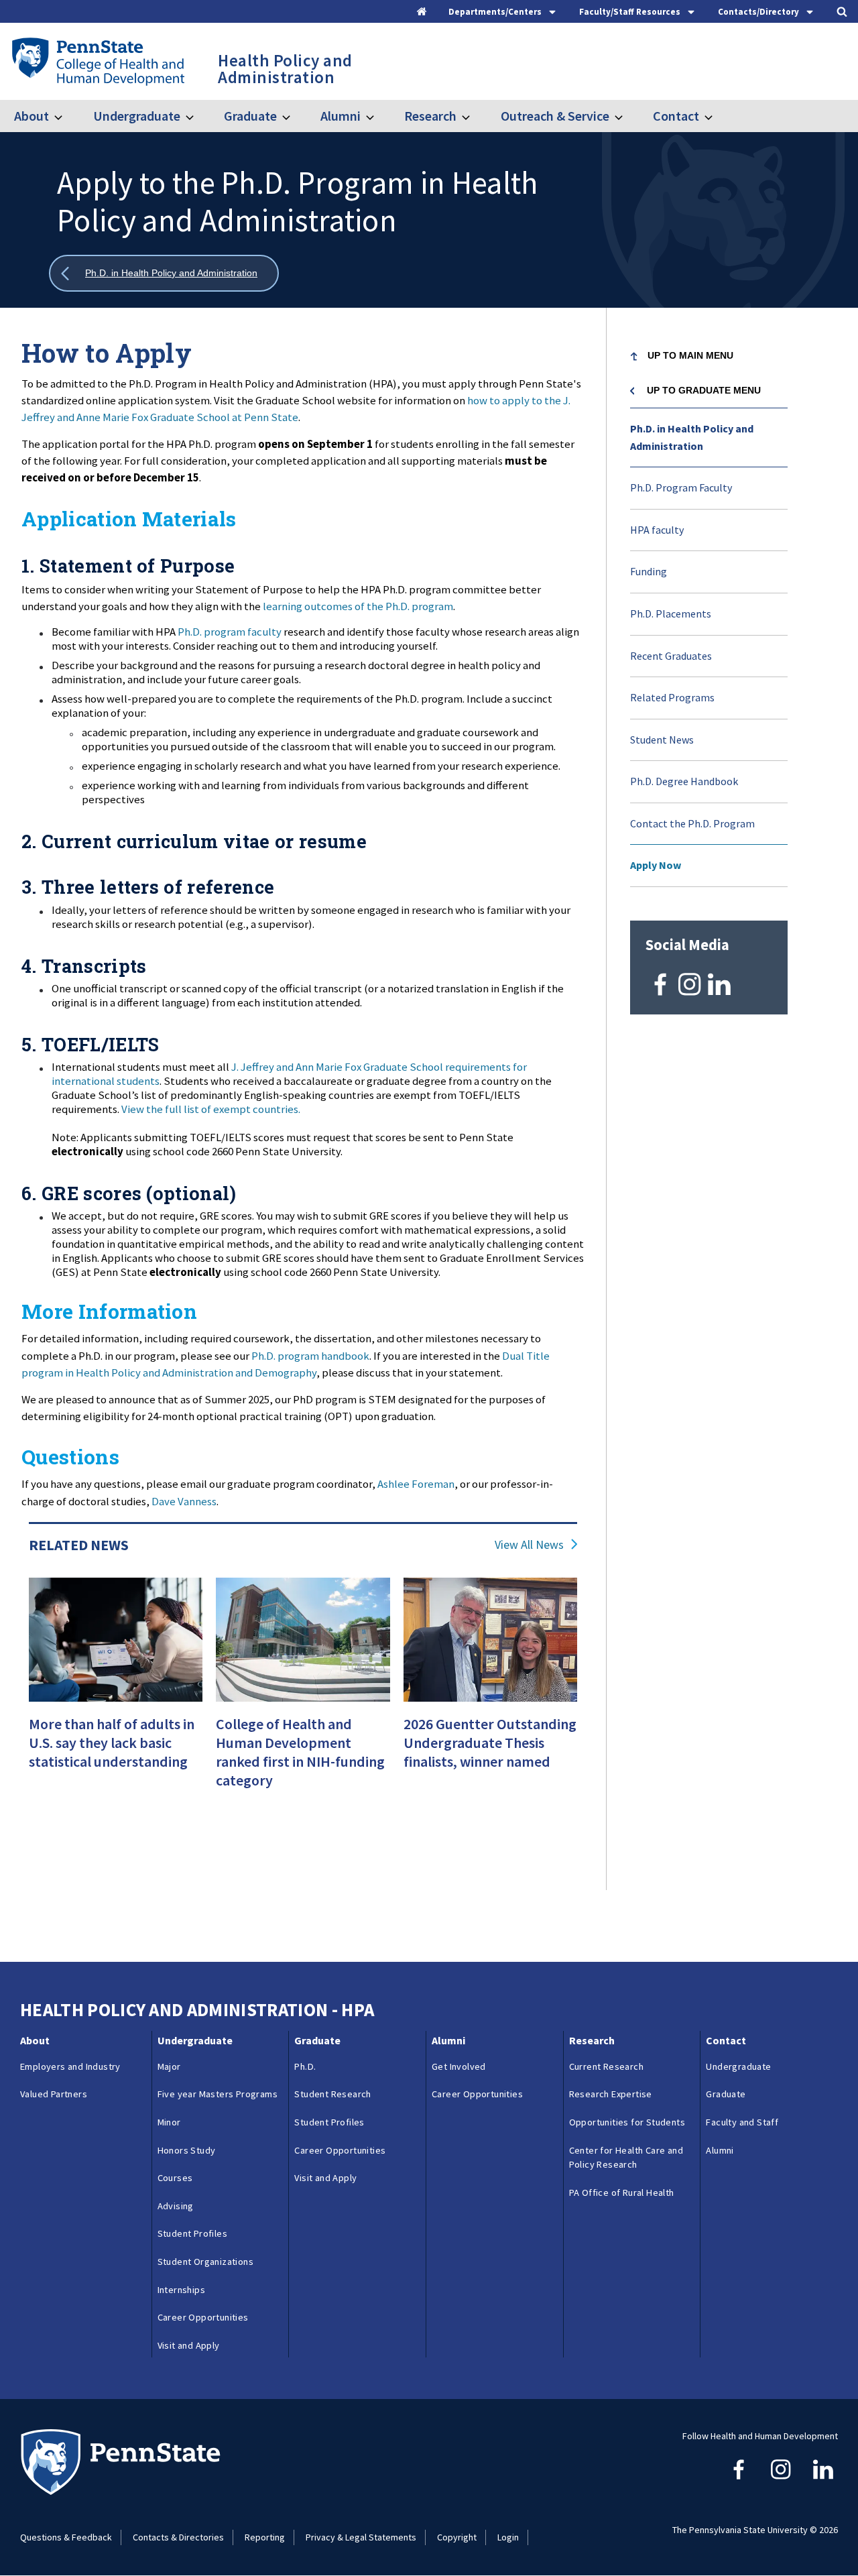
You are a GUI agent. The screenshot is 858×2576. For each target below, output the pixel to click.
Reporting (265, 2537)
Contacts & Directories (178, 2537)
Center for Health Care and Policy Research (626, 2158)
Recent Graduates (671, 656)
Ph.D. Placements (671, 613)
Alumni (341, 116)
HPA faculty (657, 530)
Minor (169, 2122)
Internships (181, 2290)
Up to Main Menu (690, 355)
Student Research (332, 2094)
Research (430, 116)
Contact (676, 116)
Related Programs (672, 697)
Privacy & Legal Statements (361, 2537)
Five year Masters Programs (218, 2094)
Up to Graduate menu (704, 390)
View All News (529, 1545)
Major (169, 2066)
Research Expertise (611, 2094)
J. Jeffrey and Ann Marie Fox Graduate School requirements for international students (289, 1074)
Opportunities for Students (627, 2122)
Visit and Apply (189, 2345)
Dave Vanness (184, 1501)
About (32, 116)
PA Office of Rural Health (622, 2192)
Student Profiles (192, 2233)
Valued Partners (54, 2094)
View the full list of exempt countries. (211, 1109)
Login (508, 2537)
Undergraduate (136, 116)
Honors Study (187, 2150)
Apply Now (656, 865)
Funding (649, 571)
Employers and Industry (70, 2066)
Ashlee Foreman (416, 1484)
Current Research (606, 2066)
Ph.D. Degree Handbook (684, 781)
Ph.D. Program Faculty (681, 487)
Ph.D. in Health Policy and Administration (692, 437)
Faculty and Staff (742, 2122)
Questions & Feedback (66, 2537)
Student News (662, 740)
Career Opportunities (203, 2317)
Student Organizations (205, 2262)
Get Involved (459, 2066)
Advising (176, 2206)
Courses (175, 2178)
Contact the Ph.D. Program (692, 823)
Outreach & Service (555, 116)
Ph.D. (305, 2066)
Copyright (457, 2537)
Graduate (250, 116)
